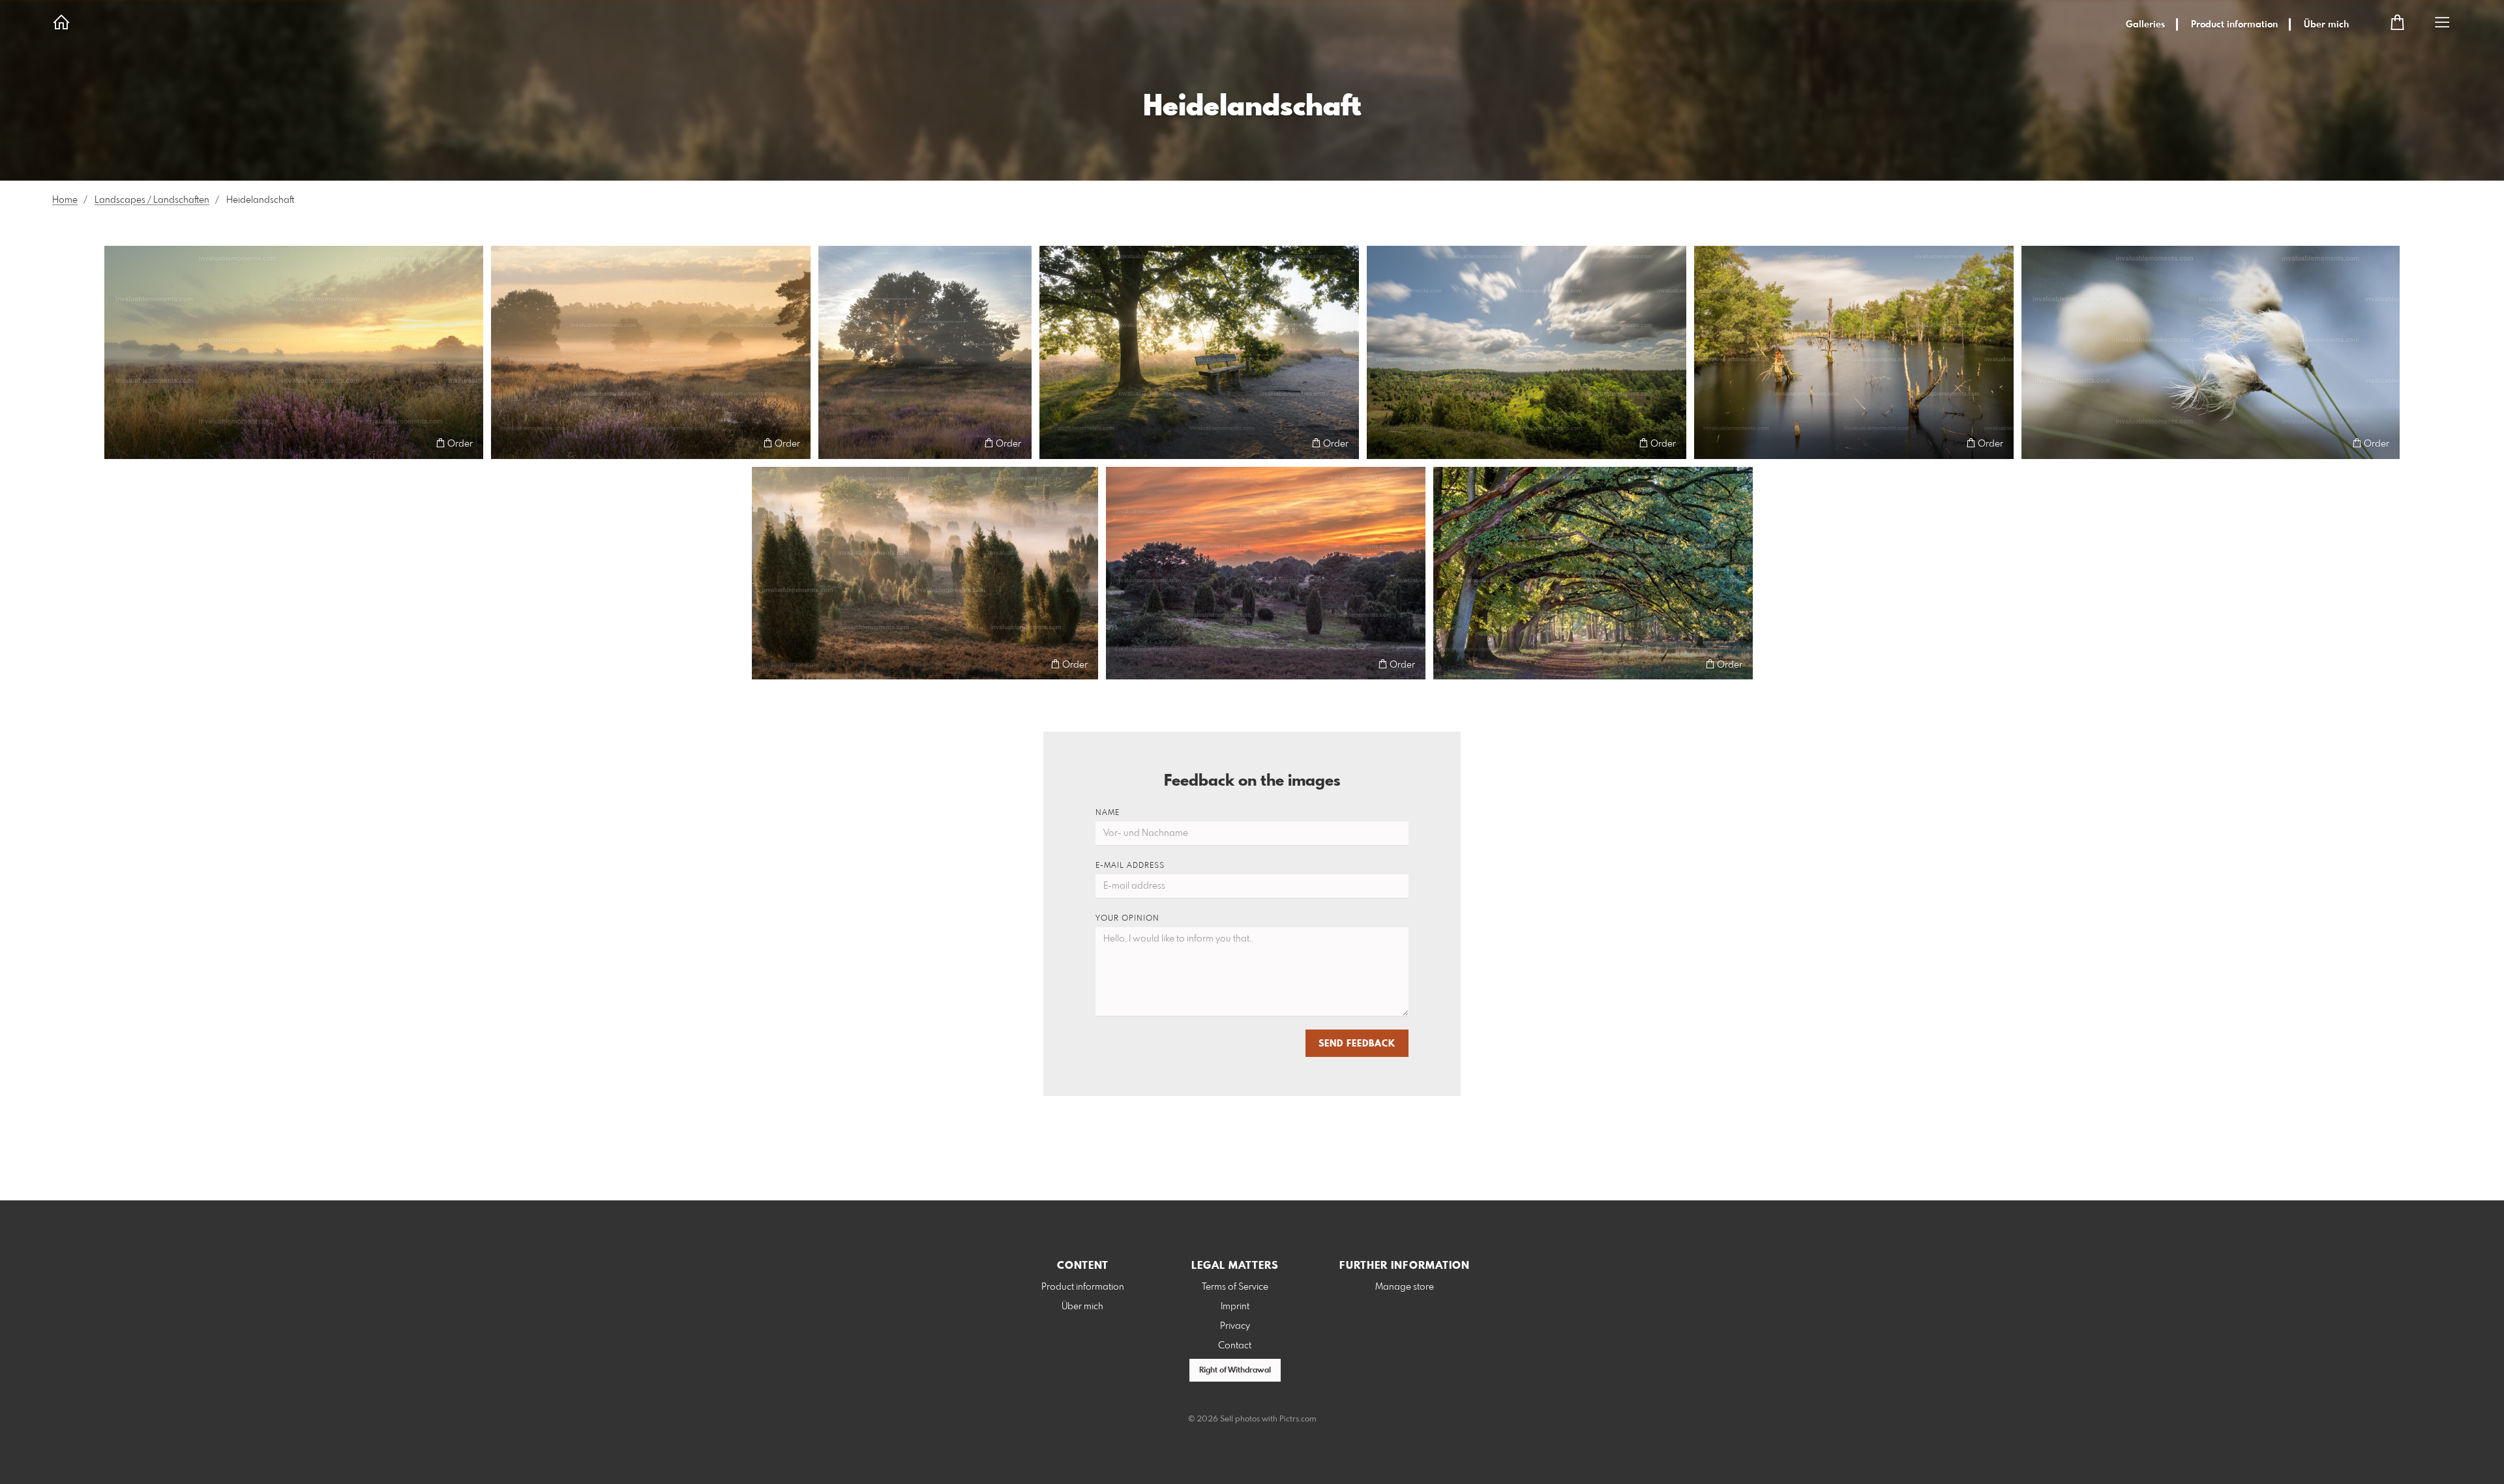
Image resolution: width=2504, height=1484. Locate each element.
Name (1108, 813)
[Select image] (120, 443)
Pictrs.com (1298, 1419)
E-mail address (1130, 866)
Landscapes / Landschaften (152, 200)
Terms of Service (1235, 1287)
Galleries (2145, 25)
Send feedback (1357, 1044)
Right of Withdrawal (1235, 1371)
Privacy (1235, 1326)
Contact (1235, 1346)
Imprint (1235, 1307)
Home (65, 200)
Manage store (1405, 1287)
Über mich (2326, 25)
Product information (2234, 25)
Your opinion (1127, 919)
